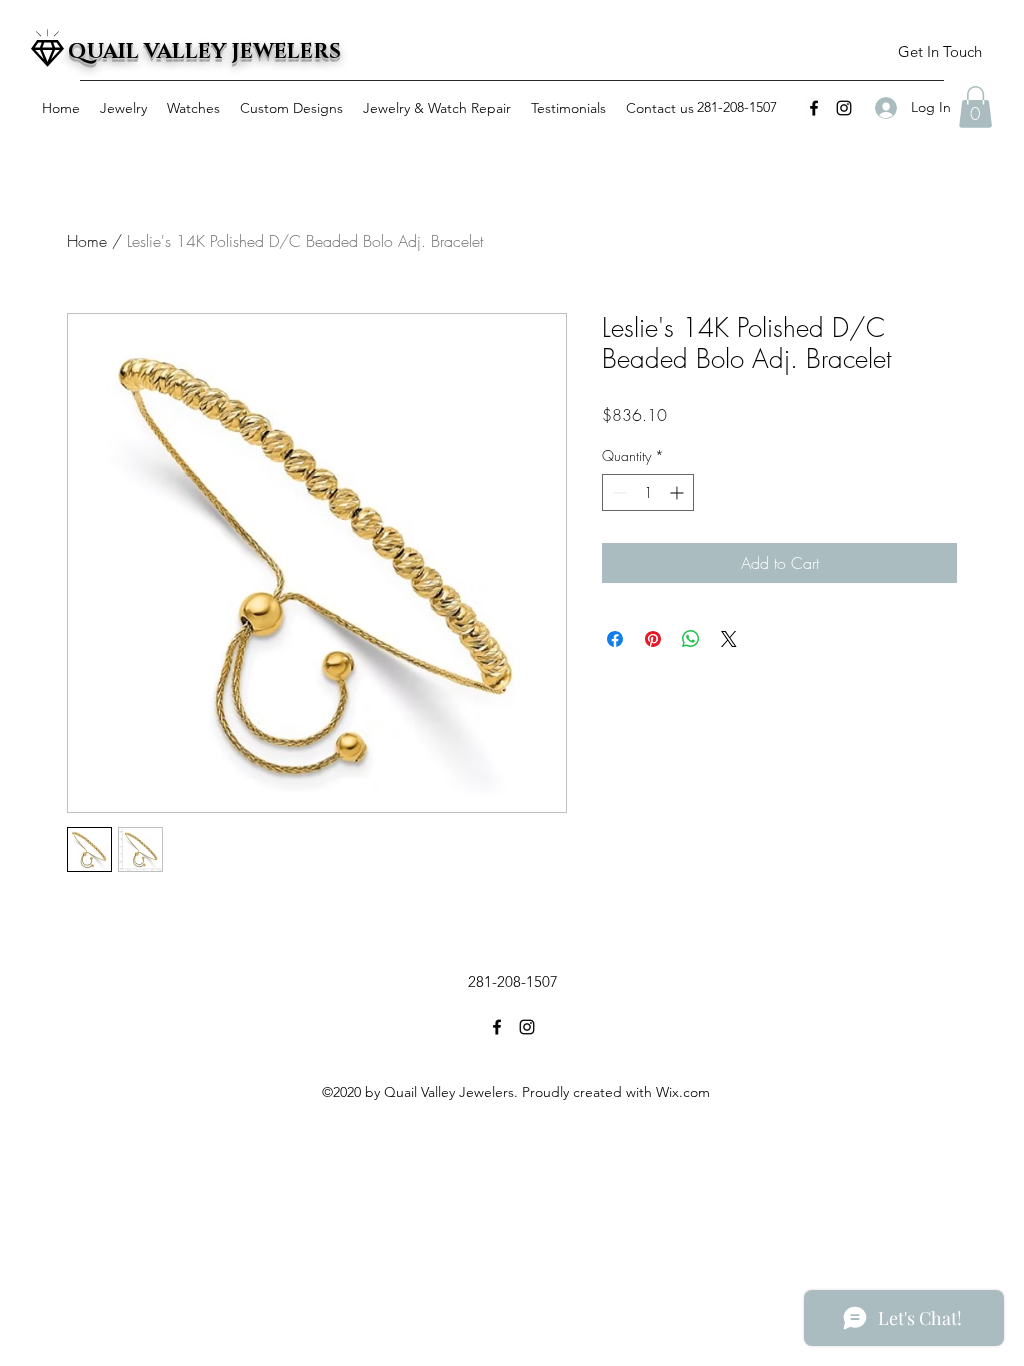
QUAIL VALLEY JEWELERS (204, 52)
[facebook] (814, 108)
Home (87, 241)
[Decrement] (617, 492)
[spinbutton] (648, 492)
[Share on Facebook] (615, 639)
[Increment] (678, 492)
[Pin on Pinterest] (653, 639)
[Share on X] (729, 639)
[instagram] (844, 108)
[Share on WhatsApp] (691, 639)
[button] (939, 52)
